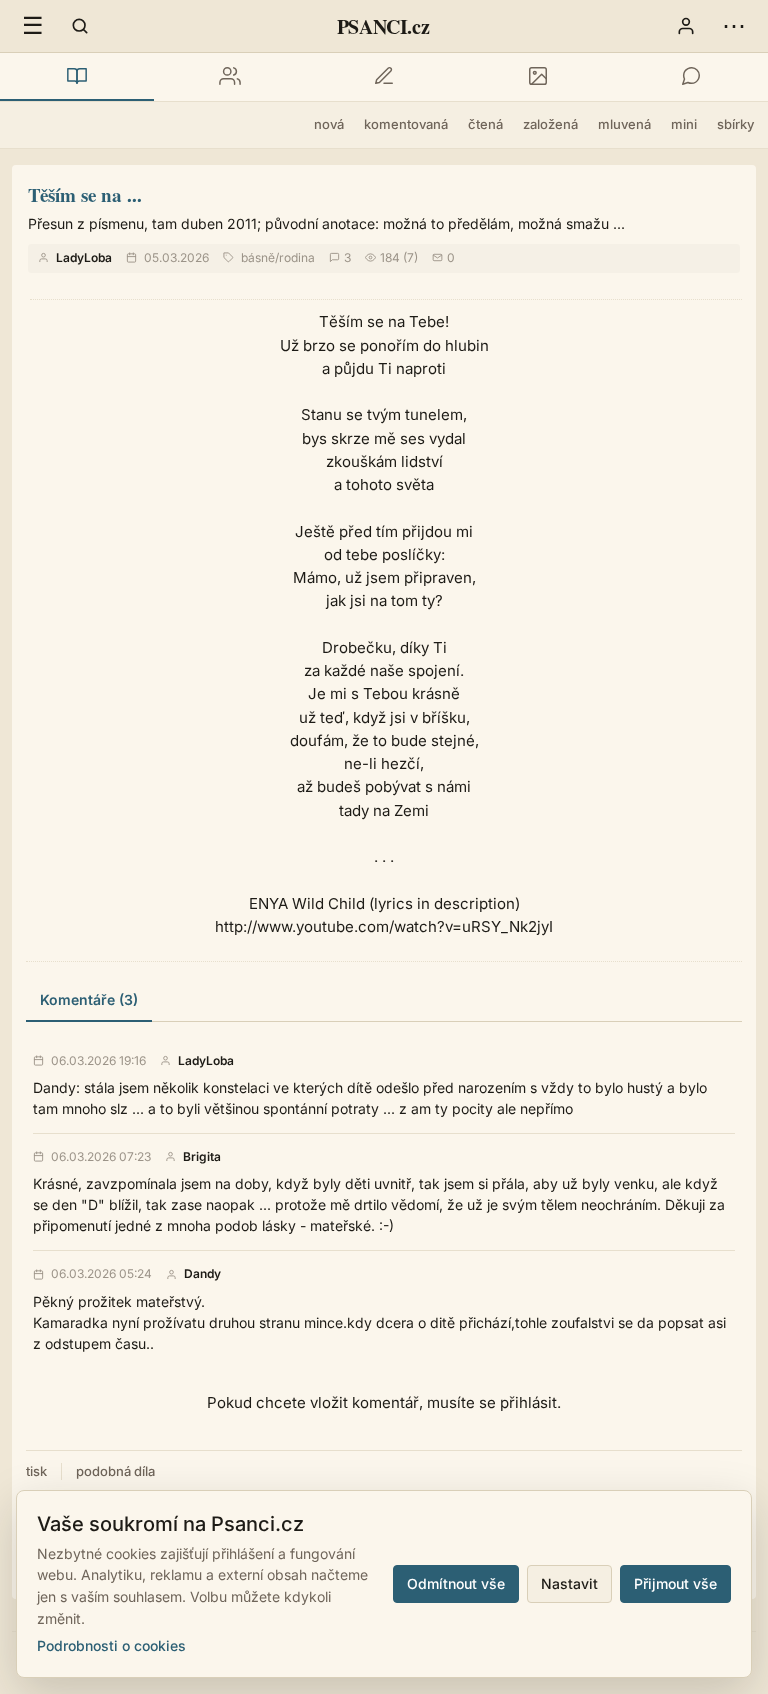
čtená (485, 124)
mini (684, 124)
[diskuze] (691, 77)
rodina (297, 257)
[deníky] (384, 77)
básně (258, 257)
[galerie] (538, 77)
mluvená (624, 124)
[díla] (77, 77)
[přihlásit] (686, 26)
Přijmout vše (675, 1583)
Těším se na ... (85, 194)
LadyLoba (84, 257)
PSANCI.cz (383, 26)
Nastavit (569, 1583)
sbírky (735, 124)
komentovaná (406, 124)
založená (550, 124)
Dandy (202, 1274)
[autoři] (231, 77)
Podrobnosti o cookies (111, 1645)
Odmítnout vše (456, 1583)
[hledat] (80, 26)
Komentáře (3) (89, 999)
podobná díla (115, 1471)
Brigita (202, 1157)
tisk (36, 1471)
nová (329, 124)
